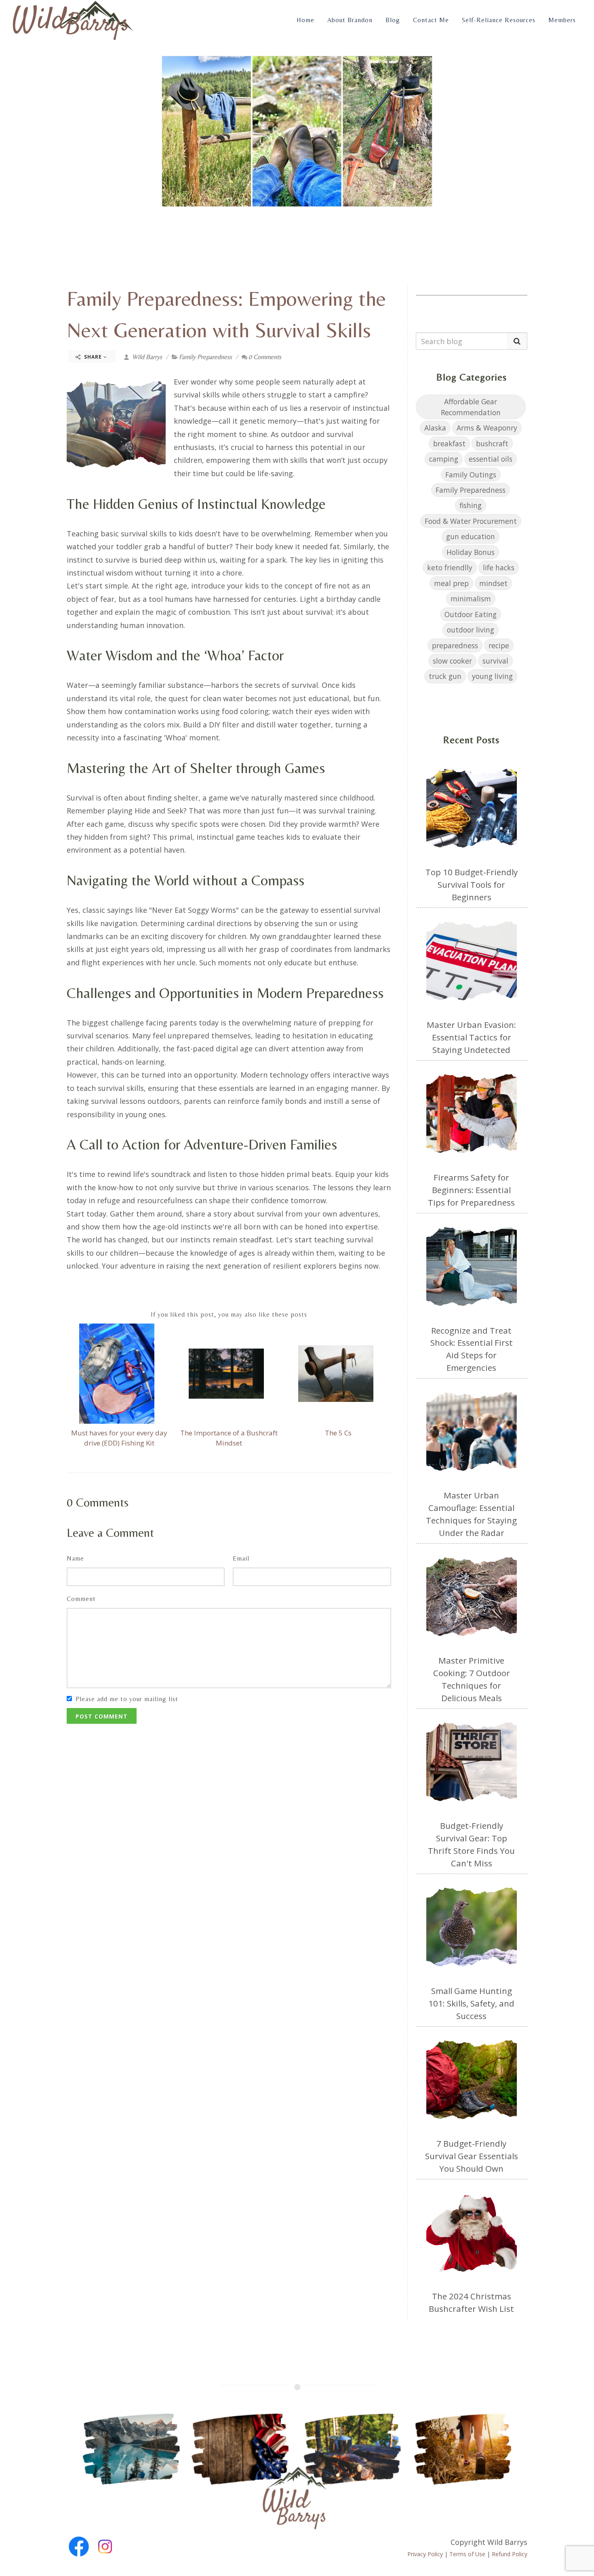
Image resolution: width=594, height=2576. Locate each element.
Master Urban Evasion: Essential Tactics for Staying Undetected (471, 1037)
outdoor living (471, 630)
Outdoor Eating (471, 614)
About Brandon (350, 20)
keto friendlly (450, 567)
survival (495, 661)
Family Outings (471, 475)
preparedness (455, 645)
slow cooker (452, 661)
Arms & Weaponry (487, 428)
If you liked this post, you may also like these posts (229, 1314)
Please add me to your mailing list (127, 1699)
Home (305, 20)
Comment (81, 1599)
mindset (493, 583)
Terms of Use (467, 2554)
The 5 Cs (338, 1433)
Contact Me (431, 20)
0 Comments (265, 357)
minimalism (471, 599)
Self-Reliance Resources (499, 20)
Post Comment (102, 1716)
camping (444, 459)
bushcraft (492, 443)
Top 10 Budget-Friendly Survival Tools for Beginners (472, 885)
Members (562, 20)
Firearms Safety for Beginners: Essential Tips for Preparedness (471, 1190)
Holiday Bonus (471, 552)
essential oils (491, 459)
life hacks (499, 567)
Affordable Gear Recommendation (471, 407)
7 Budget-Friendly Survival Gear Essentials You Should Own (472, 2156)
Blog (393, 20)
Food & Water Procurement (471, 521)
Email (241, 1558)
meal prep (451, 583)
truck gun (445, 676)
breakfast (449, 443)
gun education (471, 536)
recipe (499, 645)
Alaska (435, 428)
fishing (471, 505)
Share (93, 357)
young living (492, 676)
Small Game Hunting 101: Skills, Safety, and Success (471, 2003)
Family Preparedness (205, 357)
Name (75, 1558)
